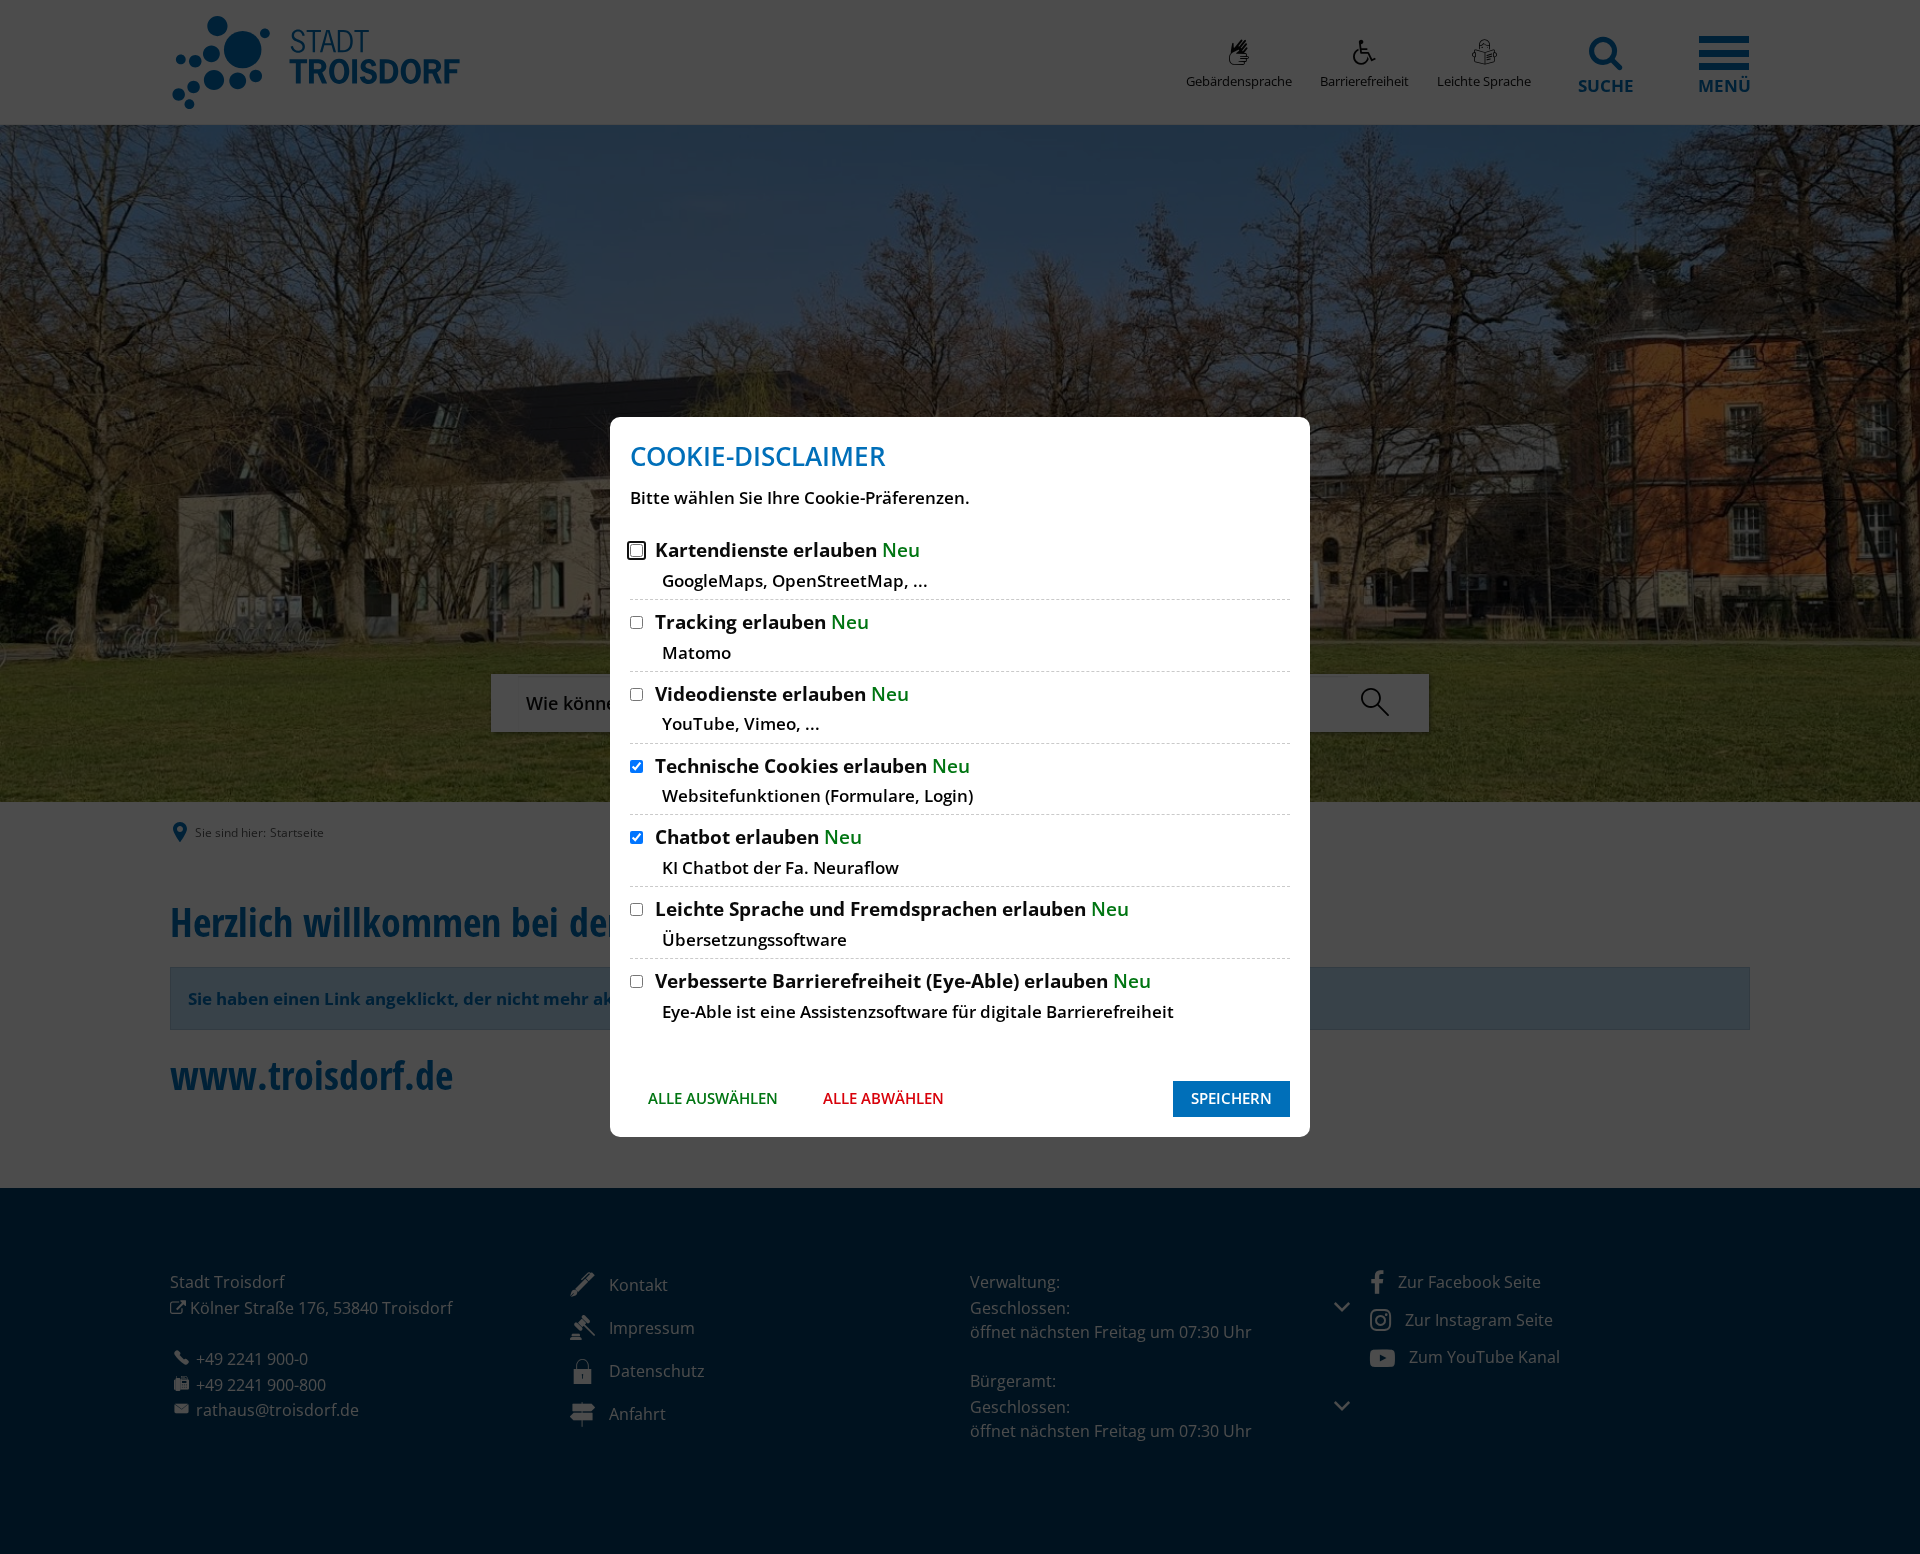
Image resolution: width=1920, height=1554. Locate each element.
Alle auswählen (713, 1098)
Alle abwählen (883, 1098)
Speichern (1231, 1098)
